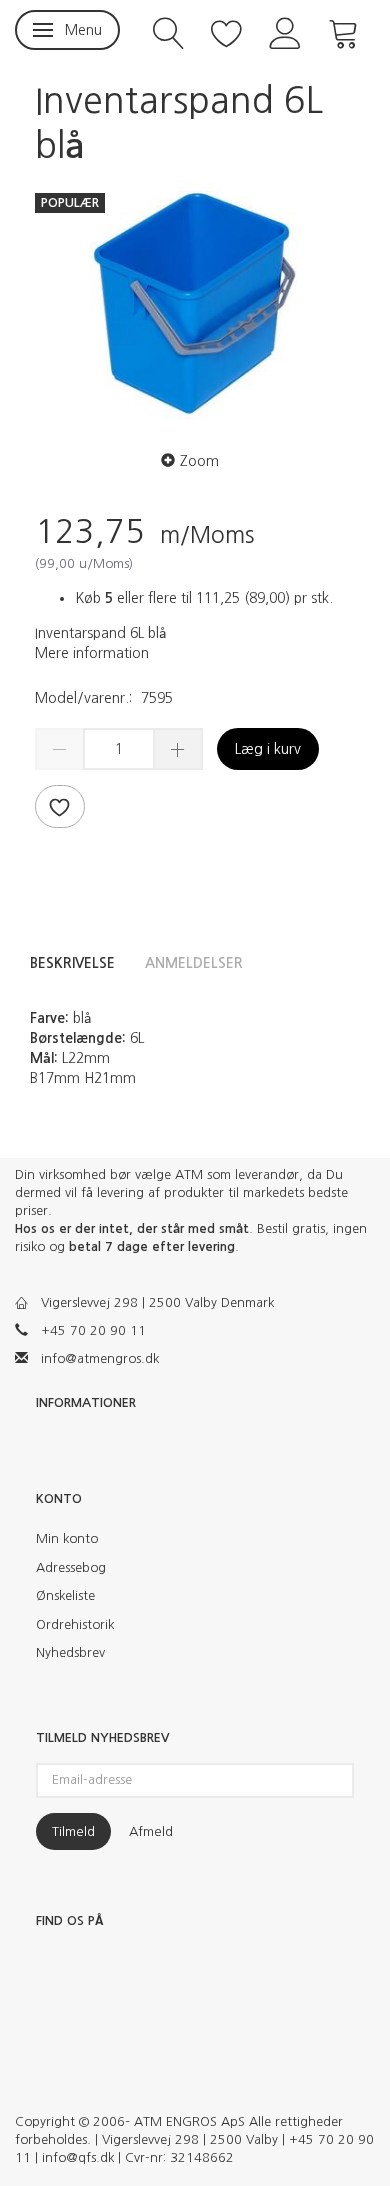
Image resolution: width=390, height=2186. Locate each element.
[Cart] (344, 31)
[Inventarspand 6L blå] (195, 303)
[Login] (285, 31)
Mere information (92, 653)
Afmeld (151, 1831)
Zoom (199, 461)
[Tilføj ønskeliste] (60, 807)
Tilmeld (73, 1831)
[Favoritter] (227, 31)
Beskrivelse (72, 963)
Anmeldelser (194, 963)
